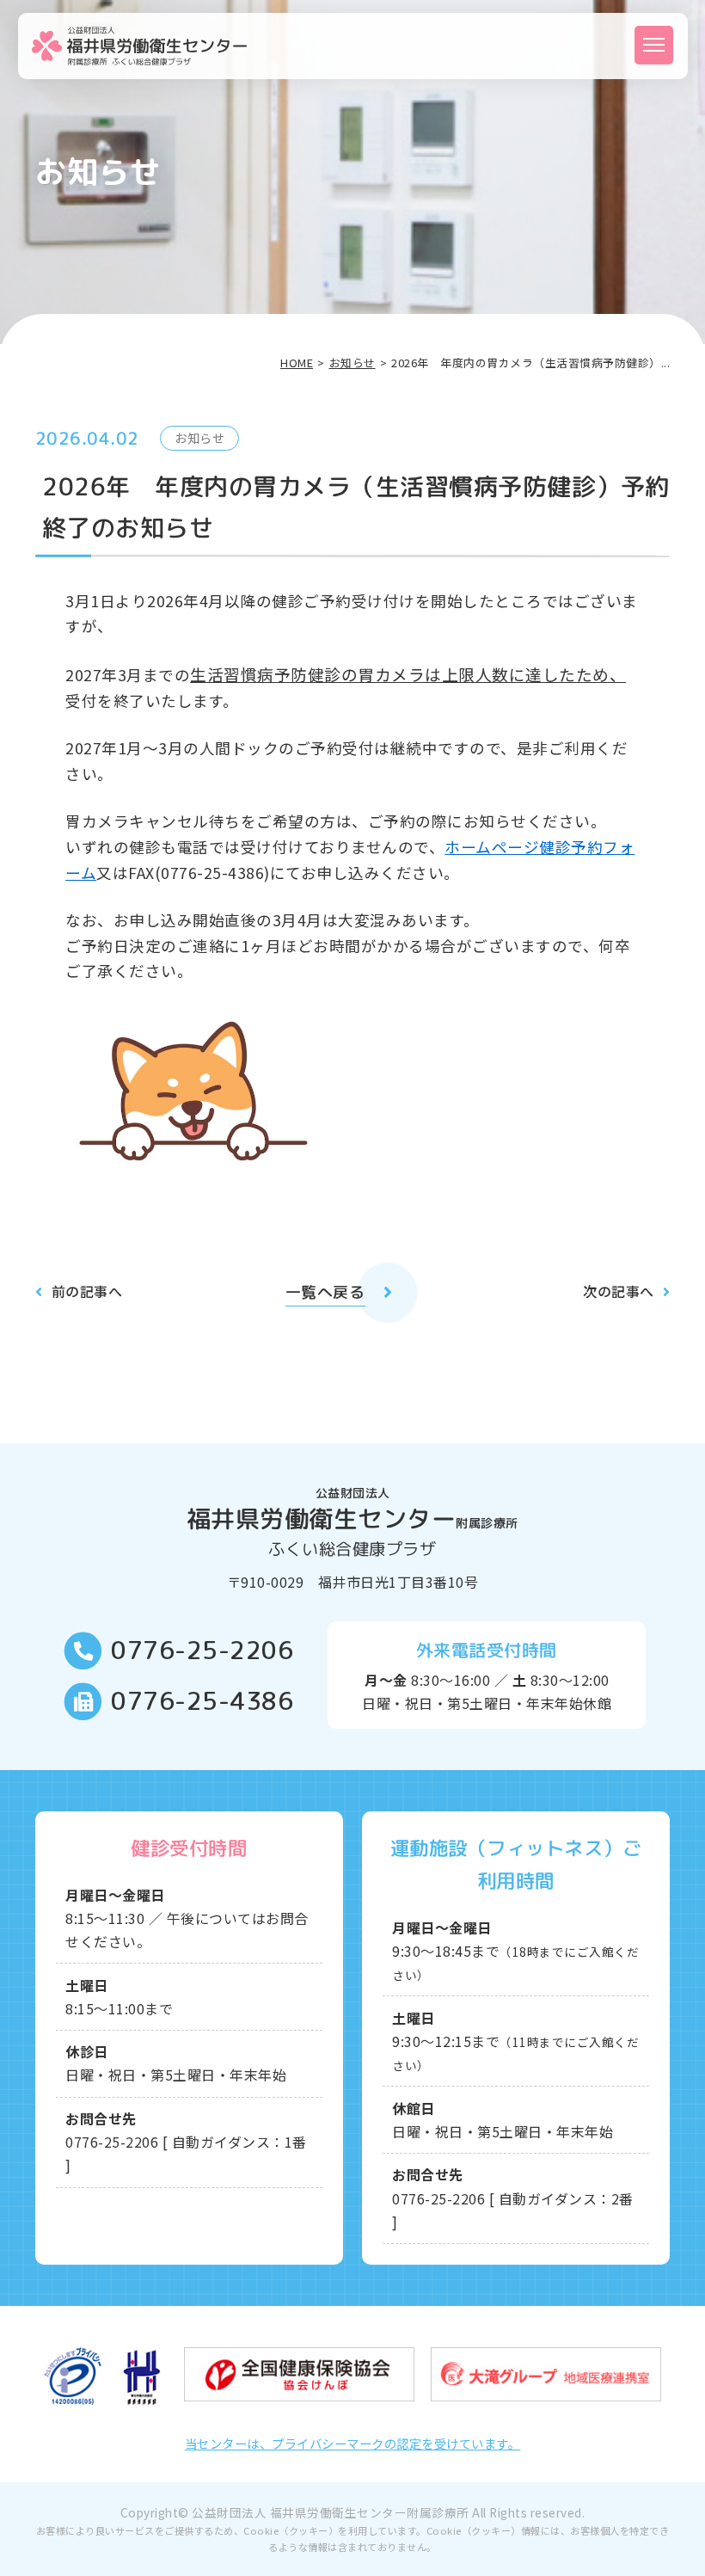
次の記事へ (619, 1291)
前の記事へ (87, 1291)
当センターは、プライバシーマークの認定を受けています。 (353, 2443)
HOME (297, 363)
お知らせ (352, 363)
